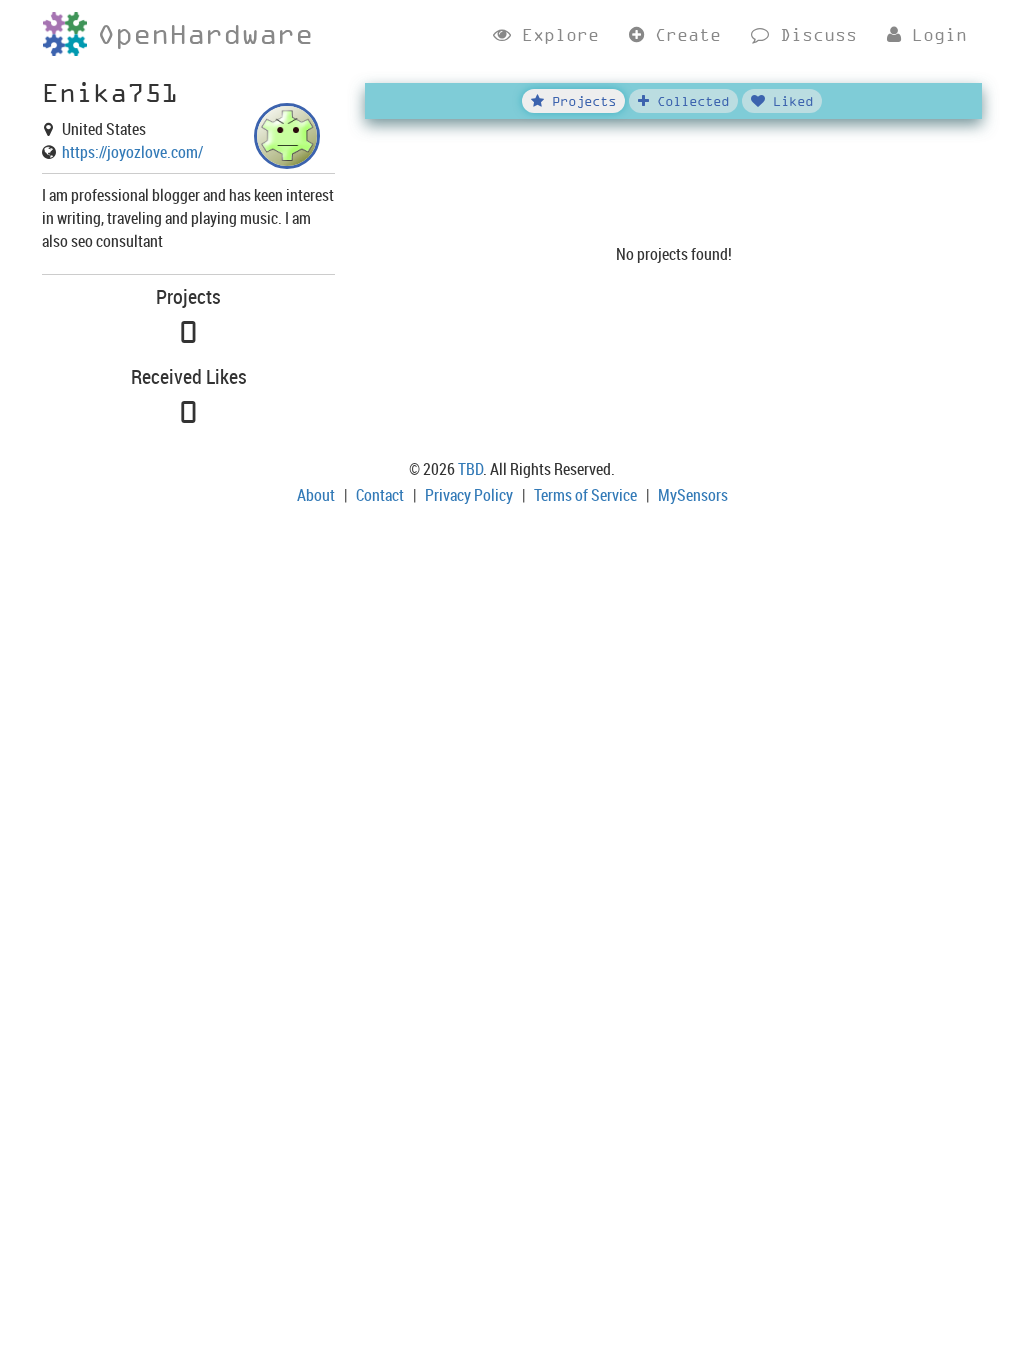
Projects (580, 100)
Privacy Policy (469, 495)
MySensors (693, 495)
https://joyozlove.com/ (132, 152)
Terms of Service (585, 495)
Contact (380, 495)
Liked (789, 100)
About (316, 495)
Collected (689, 100)
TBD (470, 469)
